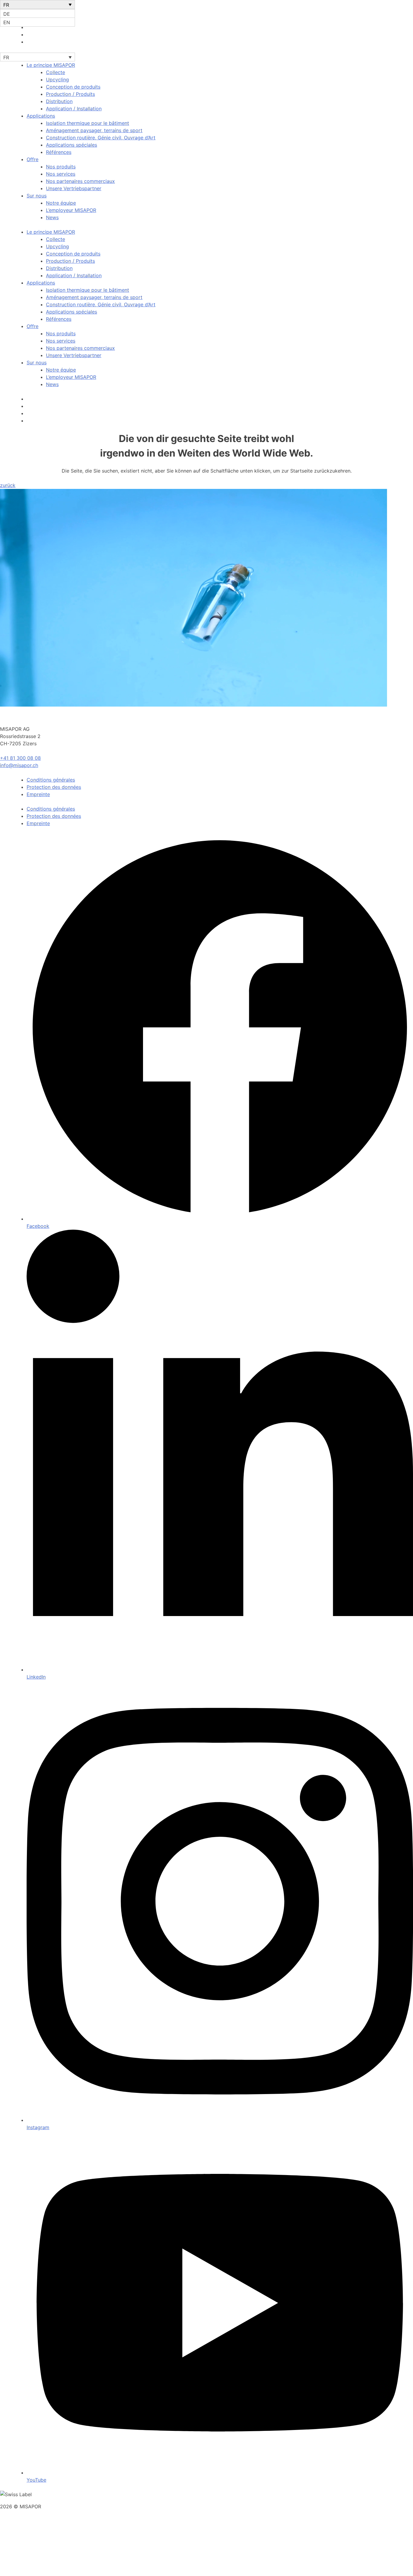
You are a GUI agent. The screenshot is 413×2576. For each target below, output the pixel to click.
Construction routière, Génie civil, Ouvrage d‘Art (101, 138)
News (52, 217)
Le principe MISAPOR (51, 65)
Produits (20, 2552)
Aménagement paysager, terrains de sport (94, 130)
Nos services (61, 174)
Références (59, 152)
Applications (41, 116)
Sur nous (37, 196)
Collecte (55, 72)
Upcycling (57, 80)
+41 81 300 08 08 (20, 758)
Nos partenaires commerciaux (80, 181)
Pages (17, 2530)
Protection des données (54, 787)
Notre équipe (61, 203)
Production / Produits (70, 94)
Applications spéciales (72, 145)
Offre (33, 159)
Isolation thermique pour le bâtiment (88, 123)
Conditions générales (51, 780)
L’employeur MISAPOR (71, 210)
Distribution (59, 101)
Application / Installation (74, 109)
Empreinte (38, 794)
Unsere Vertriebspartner (74, 188)
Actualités (22, 2559)
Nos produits (61, 167)
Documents (23, 2537)
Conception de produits (73, 87)
